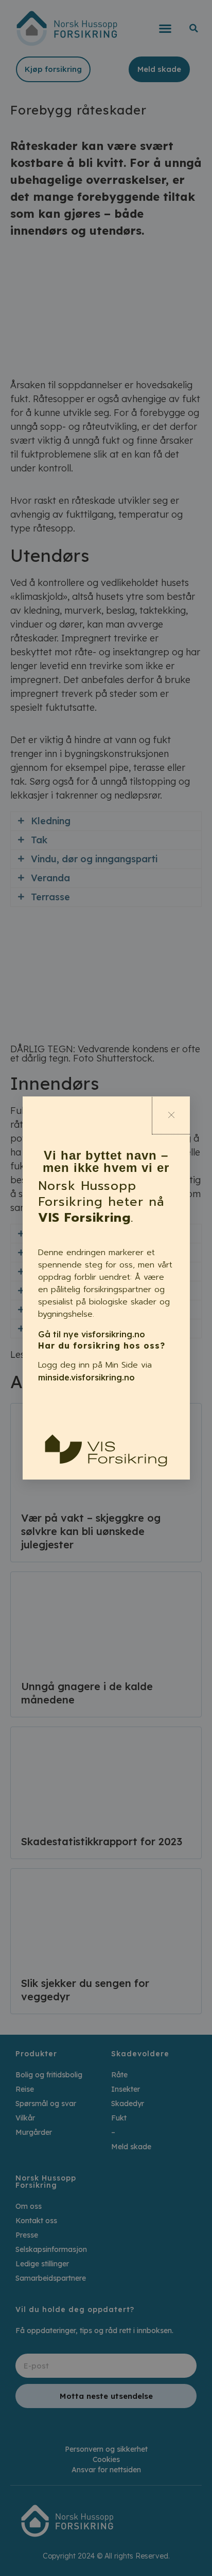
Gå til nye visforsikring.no (92, 1334)
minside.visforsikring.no (86, 1377)
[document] (106, 1288)
